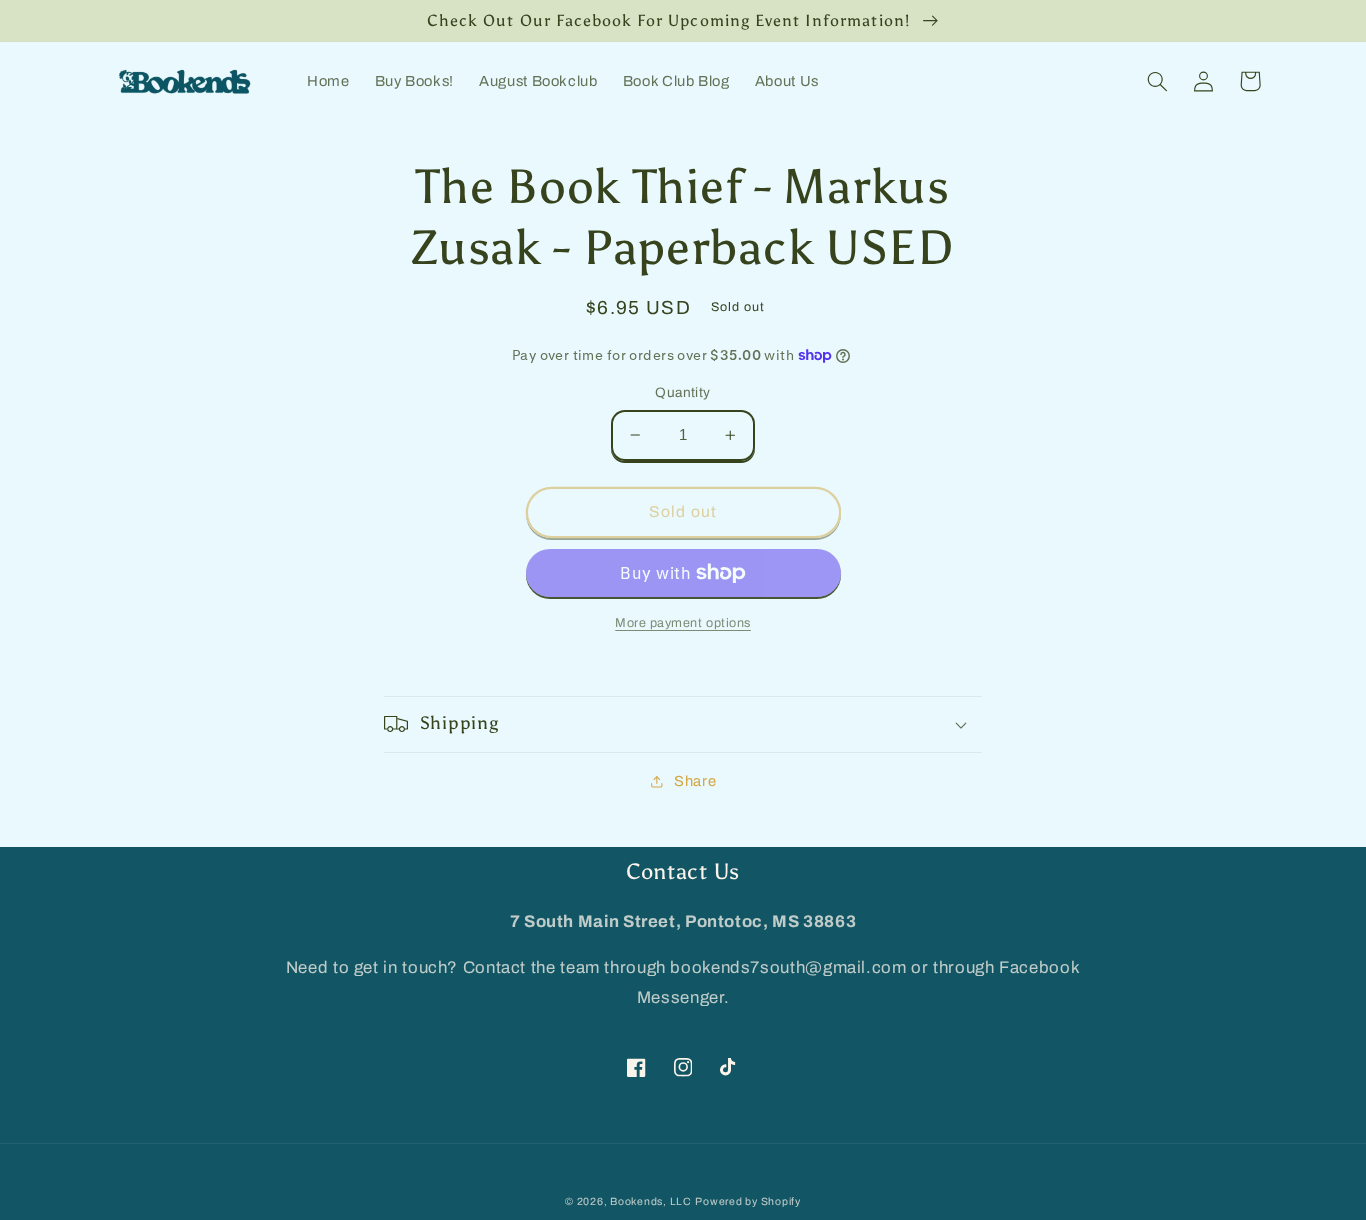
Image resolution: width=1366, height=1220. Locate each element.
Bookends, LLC (651, 1201)
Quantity (682, 392)
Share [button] (695, 781)
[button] (1158, 81)
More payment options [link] (683, 623)
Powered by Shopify (747, 1201)
